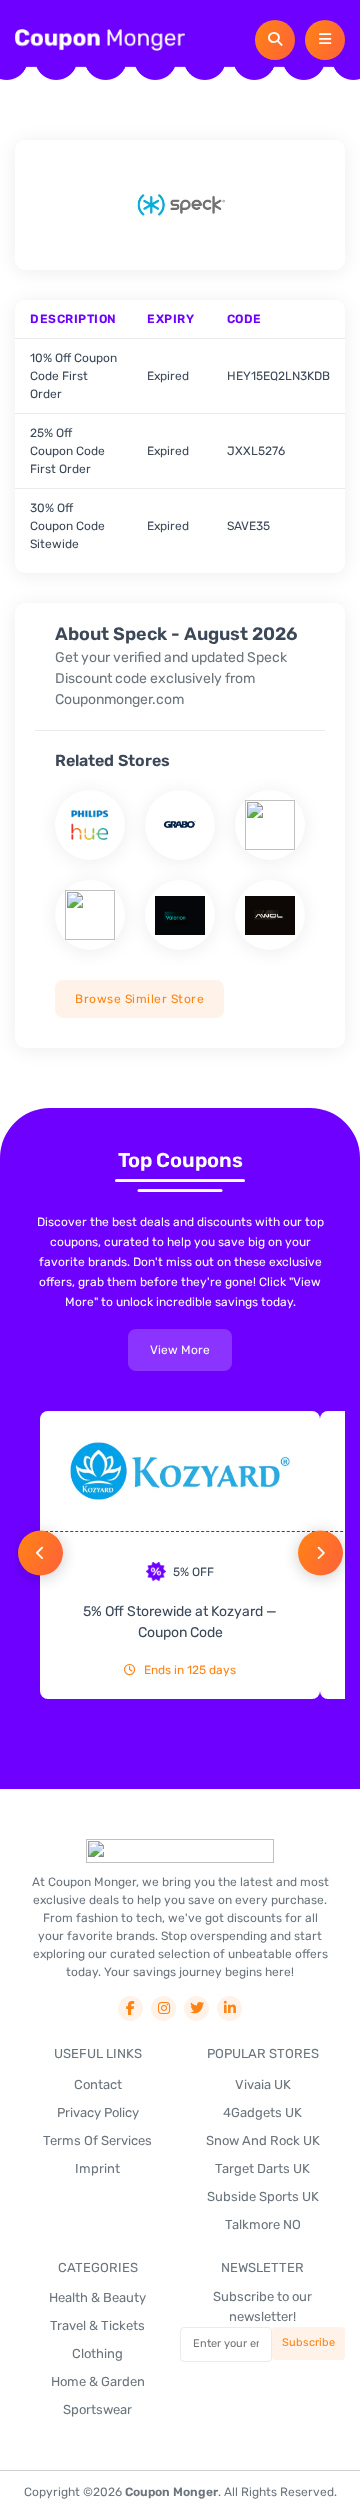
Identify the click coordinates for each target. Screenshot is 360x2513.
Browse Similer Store (139, 999)
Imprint (97, 2168)
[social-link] (130, 2008)
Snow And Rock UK (263, 2140)
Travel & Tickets (97, 2325)
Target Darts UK (262, 2168)
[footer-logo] (180, 1850)
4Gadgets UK (262, 2112)
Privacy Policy (98, 2112)
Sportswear (97, 2409)
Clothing (97, 2353)
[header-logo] (100, 39)
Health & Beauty (97, 2297)
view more (180, 1350)
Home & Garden (98, 2381)
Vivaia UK (263, 2084)
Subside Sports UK (263, 2196)
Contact (98, 2084)
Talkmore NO (263, 2224)
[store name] (90, 825)
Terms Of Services (97, 2140)
